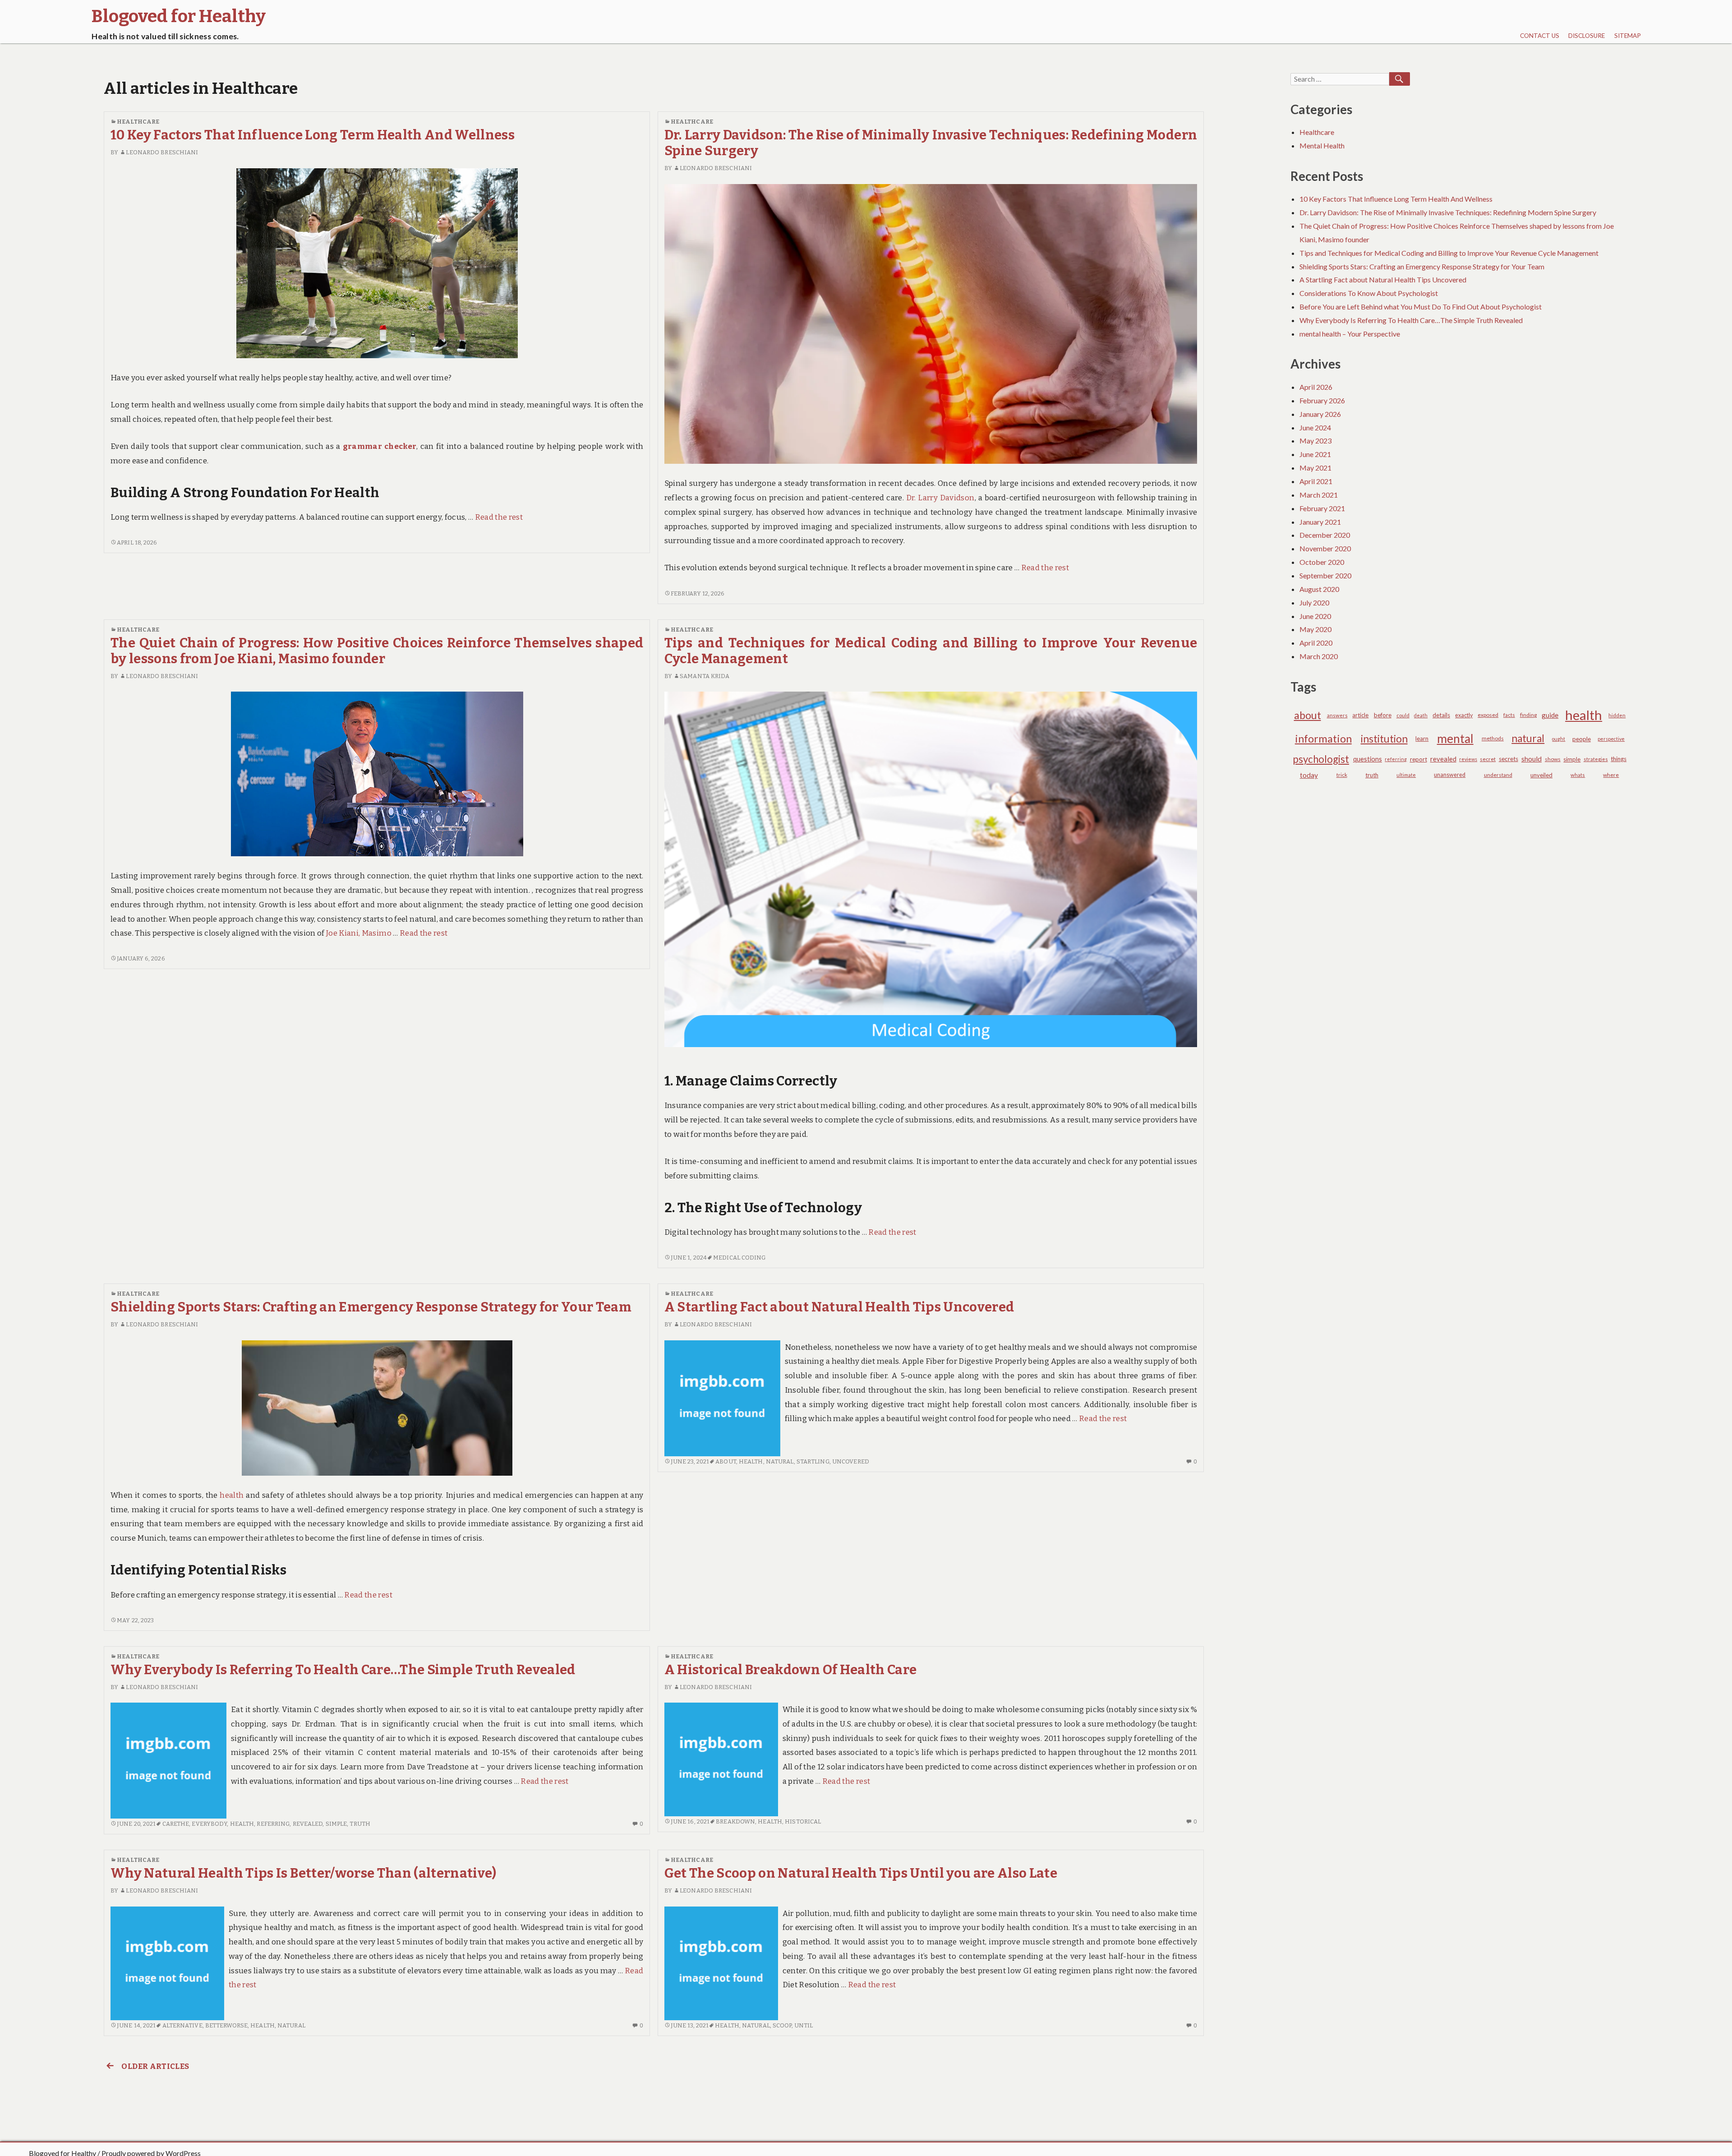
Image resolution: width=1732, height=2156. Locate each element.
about (726, 1461)
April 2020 (1316, 643)
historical (803, 1821)
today (1309, 775)
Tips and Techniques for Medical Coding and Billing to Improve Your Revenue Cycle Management (1449, 253)
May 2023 (1315, 441)
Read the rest (499, 517)
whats (1578, 775)
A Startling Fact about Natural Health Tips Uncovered (839, 1307)
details (1441, 715)
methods (1493, 738)
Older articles (155, 2066)
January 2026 (1320, 414)
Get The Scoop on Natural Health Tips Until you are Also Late (861, 1873)
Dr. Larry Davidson (940, 498)
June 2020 (1315, 616)
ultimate (1406, 775)
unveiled (1541, 775)
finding (1528, 715)
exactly (1464, 715)
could (1403, 715)
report (1419, 759)
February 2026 (1322, 400)
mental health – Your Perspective (1350, 334)
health (232, 1495)
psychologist (1321, 759)
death (1421, 715)
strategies (1596, 759)
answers (1337, 715)
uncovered (851, 1461)
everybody (209, 1824)
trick (1342, 775)
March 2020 (1319, 656)
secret (1488, 759)
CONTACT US (1540, 36)
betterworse (226, 2025)
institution (1384, 739)
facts (1509, 715)
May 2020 (1315, 629)
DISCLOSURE (1587, 36)
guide (1550, 715)
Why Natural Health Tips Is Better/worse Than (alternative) (304, 1873)
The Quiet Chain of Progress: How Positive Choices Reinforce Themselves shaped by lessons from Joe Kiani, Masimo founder (377, 651)
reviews (1468, 759)
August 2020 (1319, 589)
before (1383, 715)
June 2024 (1315, 427)
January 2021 (1320, 522)
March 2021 (1319, 495)
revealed (308, 1824)
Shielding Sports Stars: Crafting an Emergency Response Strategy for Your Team (371, 1307)
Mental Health (1322, 145)
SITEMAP (1628, 36)
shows (1553, 759)
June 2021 (1315, 454)
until (804, 2025)
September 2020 (1325, 575)
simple (336, 1824)
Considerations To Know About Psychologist (1369, 293)
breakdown (735, 1821)
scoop (782, 2025)
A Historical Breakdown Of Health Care (791, 1670)
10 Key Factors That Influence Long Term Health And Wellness (313, 135)
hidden (1617, 715)
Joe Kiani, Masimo (359, 933)
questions (1368, 759)
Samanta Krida (705, 676)
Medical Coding (739, 1258)
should (1532, 759)
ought (1559, 739)
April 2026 (1316, 387)
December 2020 (1325, 535)
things (1619, 759)
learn (1422, 739)
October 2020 (1322, 562)
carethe (176, 1824)
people (1582, 739)
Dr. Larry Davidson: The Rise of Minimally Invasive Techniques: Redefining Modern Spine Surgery (1448, 212)
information (1323, 739)
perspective (1611, 739)
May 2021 (1315, 468)
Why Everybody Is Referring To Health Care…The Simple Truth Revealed (343, 1670)
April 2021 (1316, 481)
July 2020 (1314, 602)
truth (360, 1824)
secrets (1509, 759)
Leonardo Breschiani (162, 152)
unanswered (1450, 775)
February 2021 (1322, 508)
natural (780, 1461)
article (1360, 715)
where (1611, 775)
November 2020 (1325, 548)
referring (273, 1824)
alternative (182, 2025)
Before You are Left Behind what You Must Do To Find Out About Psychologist (1421, 307)
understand (1498, 775)
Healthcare (138, 122)
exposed (1488, 715)
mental (1455, 739)
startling (813, 1461)
